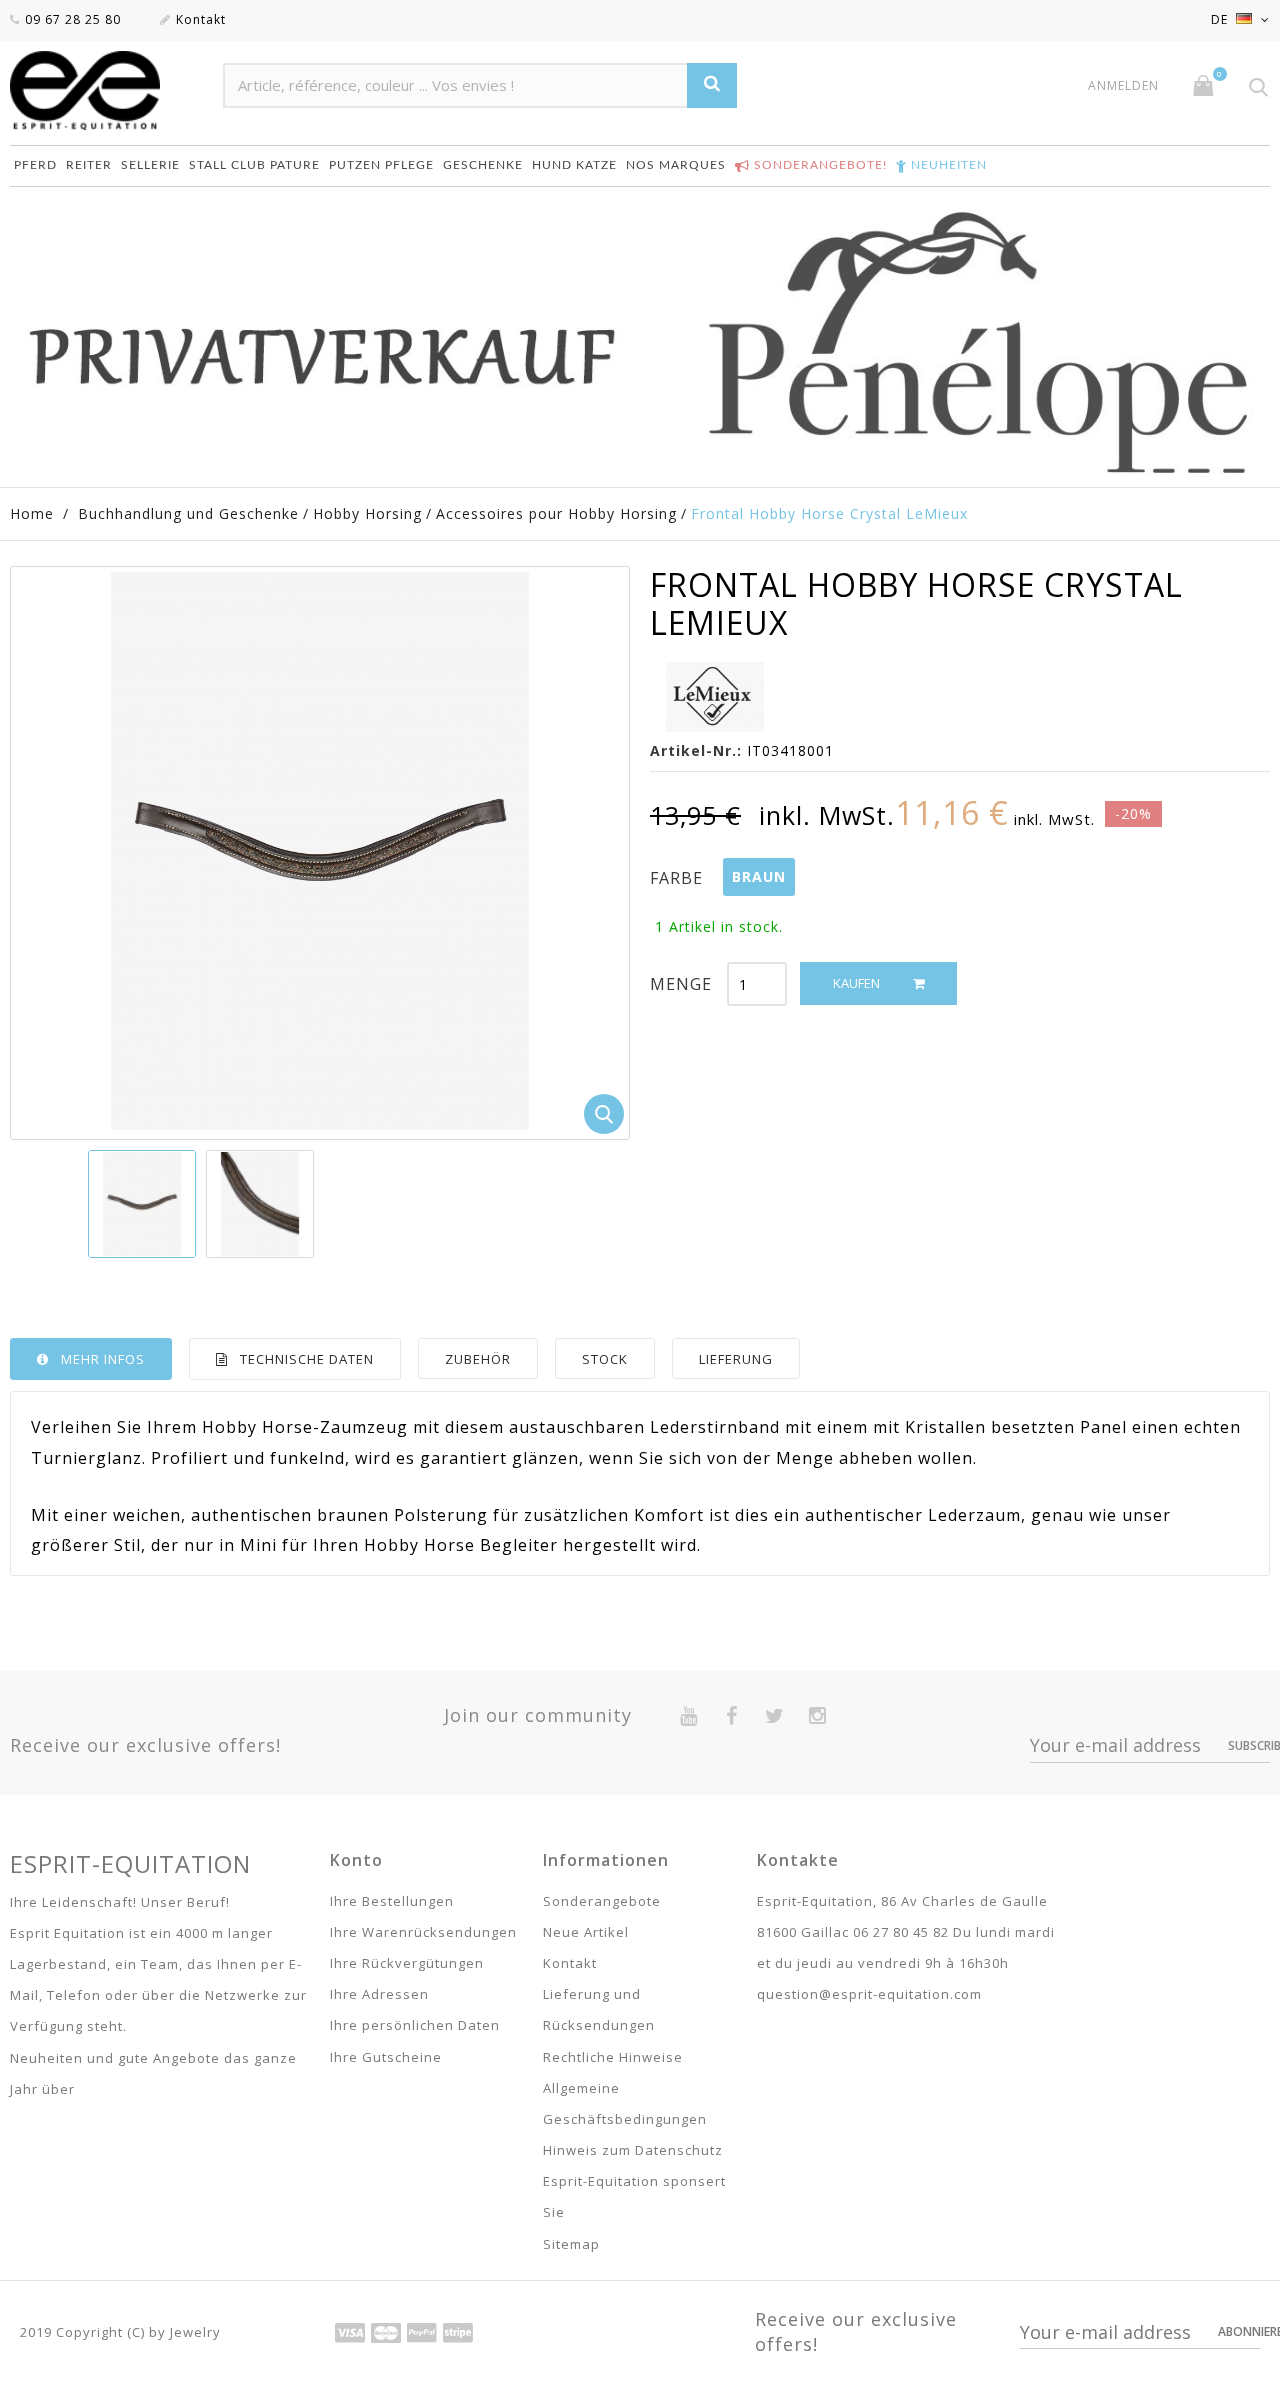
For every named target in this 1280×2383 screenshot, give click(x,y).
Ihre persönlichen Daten (415, 2025)
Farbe (679, 878)
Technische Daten (307, 1359)
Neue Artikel (586, 1932)
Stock (605, 1359)
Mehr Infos (103, 1359)
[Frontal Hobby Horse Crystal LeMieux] (142, 1204)
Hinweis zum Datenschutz (633, 2150)
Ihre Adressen (379, 1994)
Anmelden (1123, 86)
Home (32, 513)
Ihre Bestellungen (392, 1901)
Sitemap (571, 2244)
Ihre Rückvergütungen (407, 1963)
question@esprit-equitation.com (869, 1994)
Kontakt (201, 19)
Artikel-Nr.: (696, 750)
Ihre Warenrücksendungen (423, 1932)
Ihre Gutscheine (386, 2057)
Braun (759, 876)
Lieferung (736, 1359)
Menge (681, 984)
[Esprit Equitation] (106, 90)
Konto (356, 1860)
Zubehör (478, 1359)
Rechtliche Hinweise (613, 2057)
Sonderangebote (602, 1901)
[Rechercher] (712, 85)
